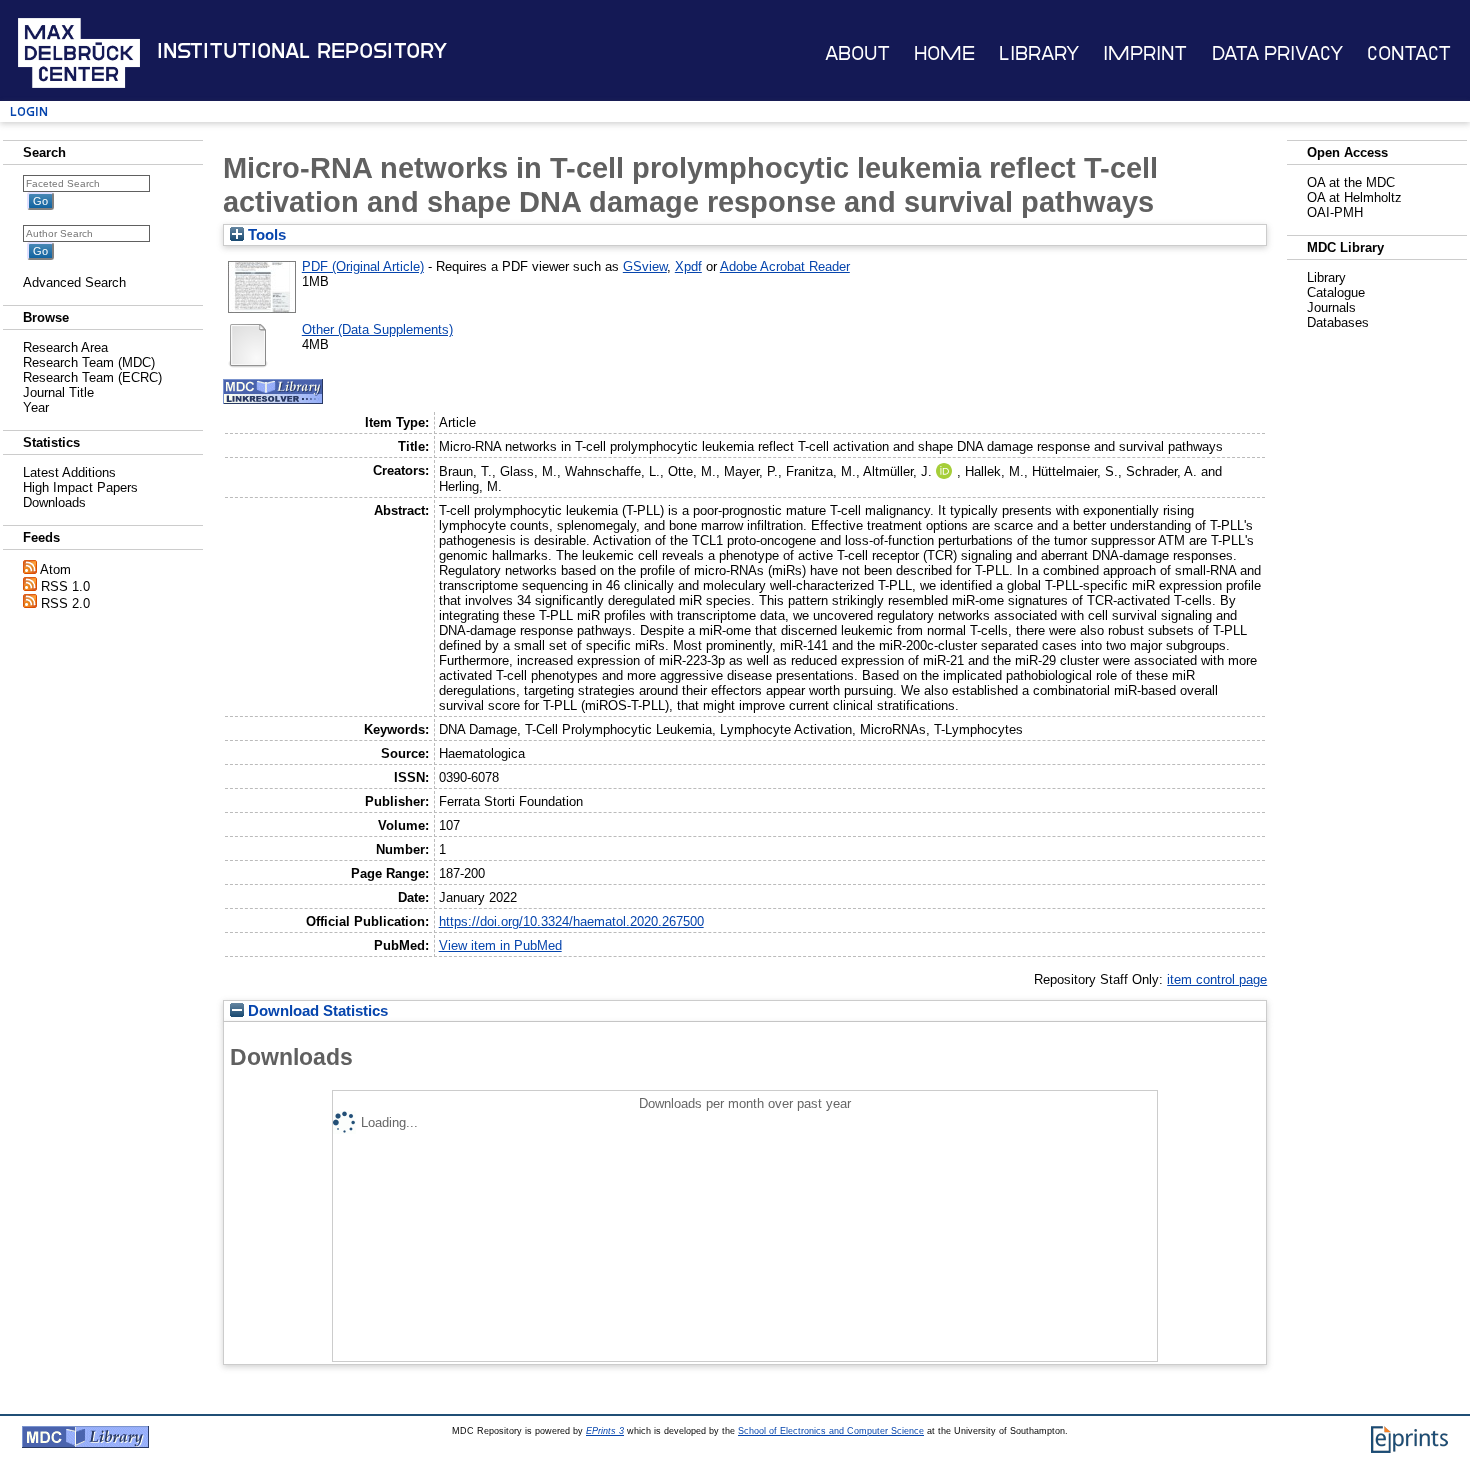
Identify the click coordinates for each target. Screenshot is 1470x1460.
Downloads (54, 502)
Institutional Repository (302, 51)
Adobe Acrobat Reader (785, 266)
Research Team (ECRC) (92, 377)
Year (36, 407)
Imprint (1145, 53)
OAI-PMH (1335, 212)
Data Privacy (1277, 53)
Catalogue (1336, 292)
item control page (1217, 979)
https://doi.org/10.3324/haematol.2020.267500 (571, 921)
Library (1039, 53)
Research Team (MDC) (89, 362)
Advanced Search (74, 282)
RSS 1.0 (65, 586)
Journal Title (58, 392)
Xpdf (688, 266)
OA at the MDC (1351, 182)
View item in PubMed (500, 945)
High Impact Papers (80, 487)
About (857, 53)
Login (29, 111)
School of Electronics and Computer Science (831, 1431)
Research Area (65, 347)
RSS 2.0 (65, 603)
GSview (645, 266)
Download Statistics (316, 1011)
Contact (1409, 53)
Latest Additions (69, 472)
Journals (1331, 307)
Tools (265, 235)
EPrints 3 (605, 1431)
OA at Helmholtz (1354, 197)
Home (944, 53)
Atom (55, 569)
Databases (1338, 322)
